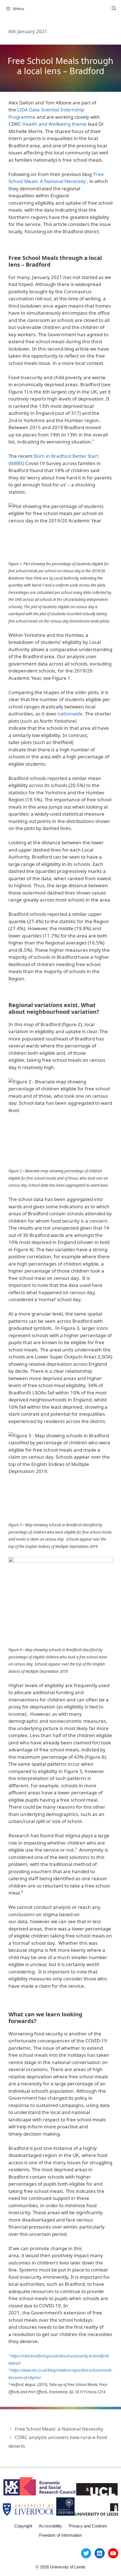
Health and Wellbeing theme (54, 124)
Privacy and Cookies (88, 2526)
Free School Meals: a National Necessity (59, 2429)
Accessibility (50, 2526)
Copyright (23, 2526)
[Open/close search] (114, 8)
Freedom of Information (60, 2535)
